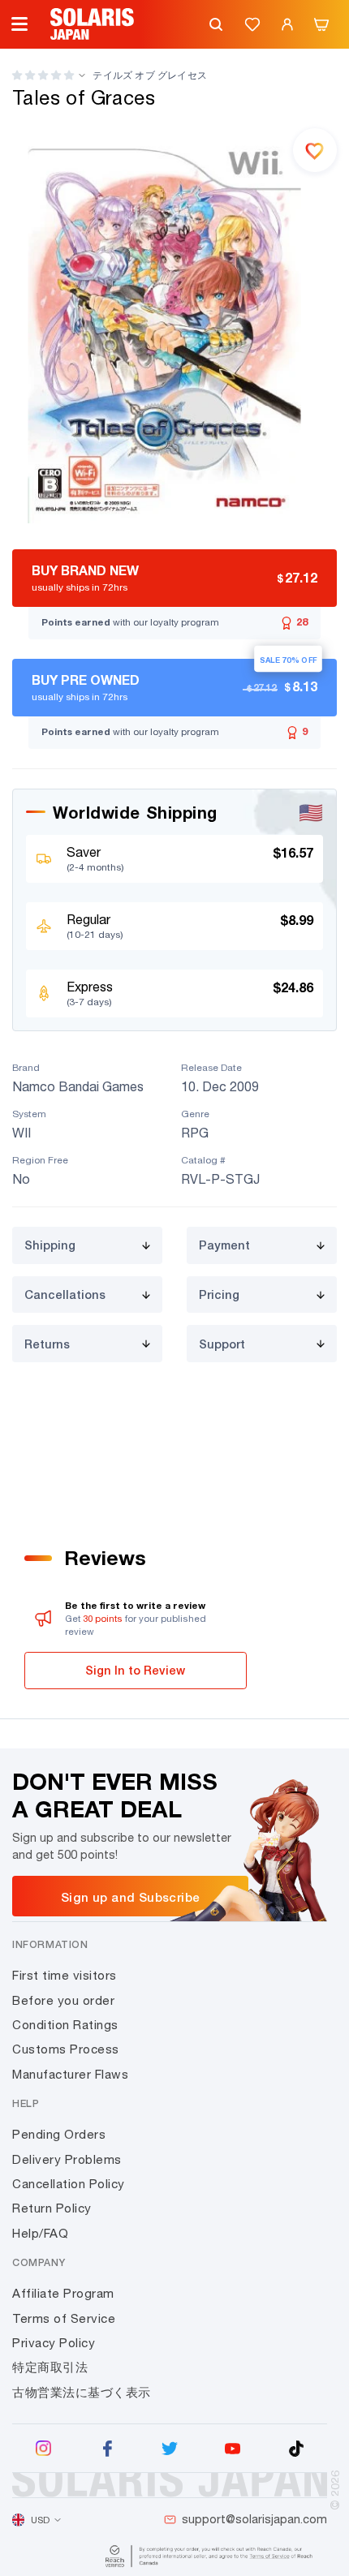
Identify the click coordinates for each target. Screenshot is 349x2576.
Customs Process (66, 2049)
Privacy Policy (54, 2343)
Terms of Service (64, 2318)
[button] (43, 75)
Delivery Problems (67, 2159)
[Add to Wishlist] (315, 150)
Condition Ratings (65, 2025)
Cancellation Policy (69, 2184)
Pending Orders (59, 2134)
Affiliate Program (63, 2293)
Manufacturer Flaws (70, 2074)
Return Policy (52, 2208)
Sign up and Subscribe (130, 1897)
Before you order (63, 2000)
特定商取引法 (50, 2367)
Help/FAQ (40, 2233)
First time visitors (65, 1975)
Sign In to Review (135, 1670)
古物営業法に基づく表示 (82, 2392)
